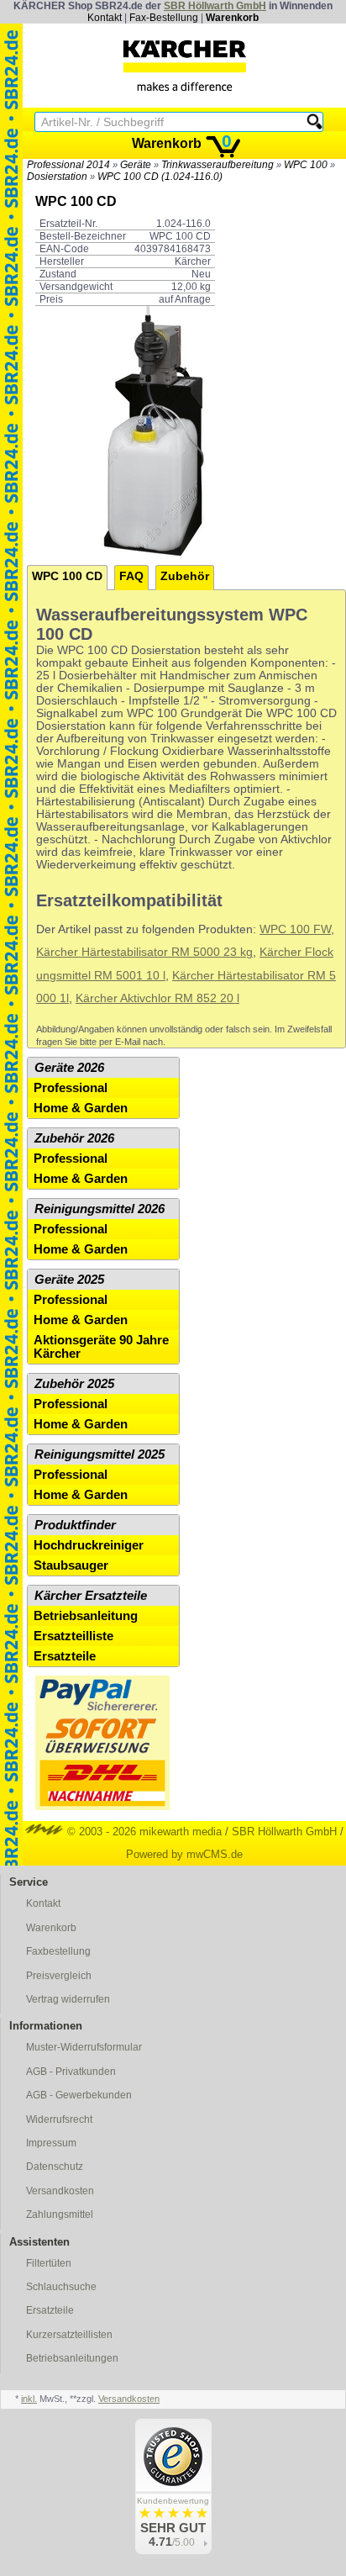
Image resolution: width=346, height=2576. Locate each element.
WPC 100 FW (295, 929)
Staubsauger (71, 1565)
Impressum (51, 2143)
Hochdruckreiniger (89, 1545)
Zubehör (185, 576)
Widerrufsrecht (59, 2119)
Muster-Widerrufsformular (84, 2047)
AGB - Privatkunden (71, 2072)
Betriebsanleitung (86, 1616)
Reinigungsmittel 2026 (100, 1209)
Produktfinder (75, 1525)
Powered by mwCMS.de (184, 1854)
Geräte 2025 (69, 1280)
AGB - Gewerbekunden (79, 2095)
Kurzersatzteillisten (69, 2335)
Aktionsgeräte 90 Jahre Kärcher (101, 1347)
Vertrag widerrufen (68, 1999)
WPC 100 (306, 165)
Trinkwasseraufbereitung (218, 165)
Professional (71, 1088)
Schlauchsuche (61, 2287)
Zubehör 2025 (74, 1384)
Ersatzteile (65, 1656)
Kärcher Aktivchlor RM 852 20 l (157, 998)
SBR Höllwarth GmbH (215, 6)
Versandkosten (60, 2191)
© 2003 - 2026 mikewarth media (143, 1832)
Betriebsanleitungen (72, 2358)
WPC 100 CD (67, 576)
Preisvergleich (59, 1976)
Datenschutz (55, 2167)
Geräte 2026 (69, 1068)
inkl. (29, 2399)
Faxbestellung (58, 1951)
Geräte (136, 165)
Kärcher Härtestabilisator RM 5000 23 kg (144, 952)
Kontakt (105, 18)
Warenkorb (232, 18)
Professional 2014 (68, 165)
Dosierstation (57, 177)
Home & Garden (81, 1108)
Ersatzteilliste (73, 1636)
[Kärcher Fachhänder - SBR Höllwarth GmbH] (185, 66)
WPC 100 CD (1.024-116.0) (160, 177)
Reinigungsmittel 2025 (100, 1454)
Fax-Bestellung (164, 18)
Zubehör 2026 (74, 1138)
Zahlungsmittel (60, 2214)
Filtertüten (49, 2263)
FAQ (131, 576)
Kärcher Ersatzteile (91, 1596)
